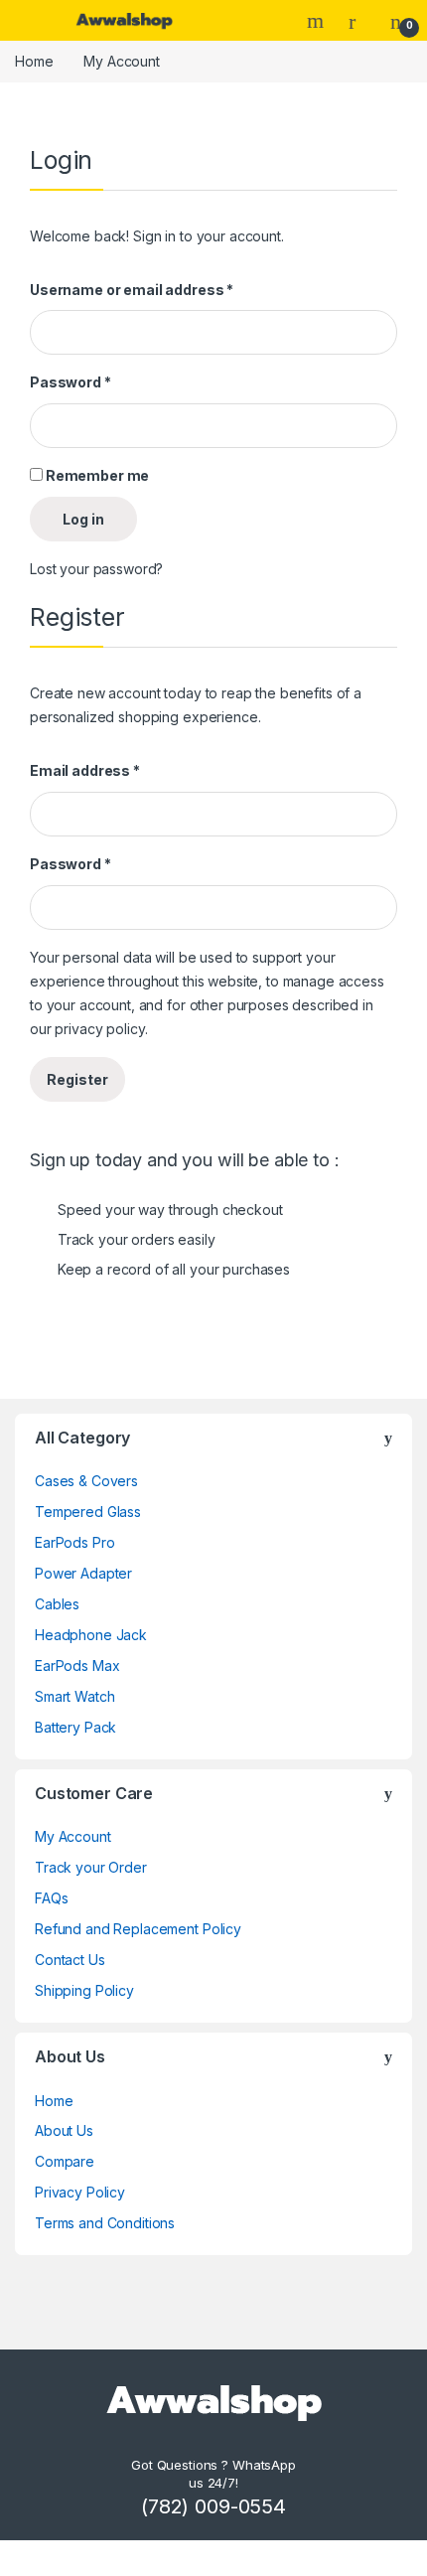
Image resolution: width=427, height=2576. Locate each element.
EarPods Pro (74, 1542)
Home (34, 61)
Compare (65, 2161)
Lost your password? (96, 569)
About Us (64, 2130)
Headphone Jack (91, 1635)
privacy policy (99, 1029)
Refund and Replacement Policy (138, 1929)
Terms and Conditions (105, 2223)
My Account (73, 1836)
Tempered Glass (88, 1512)
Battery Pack (75, 1727)
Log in (83, 519)
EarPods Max (77, 1666)
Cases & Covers (86, 1481)
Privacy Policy (80, 2192)
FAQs (51, 1898)
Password (71, 382)
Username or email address (132, 290)
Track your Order (91, 1867)
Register (77, 1079)
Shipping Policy (84, 1990)
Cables (57, 1604)
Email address (85, 770)
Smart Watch (74, 1696)
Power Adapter (83, 1573)
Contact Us (70, 1960)
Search (318, 21)
